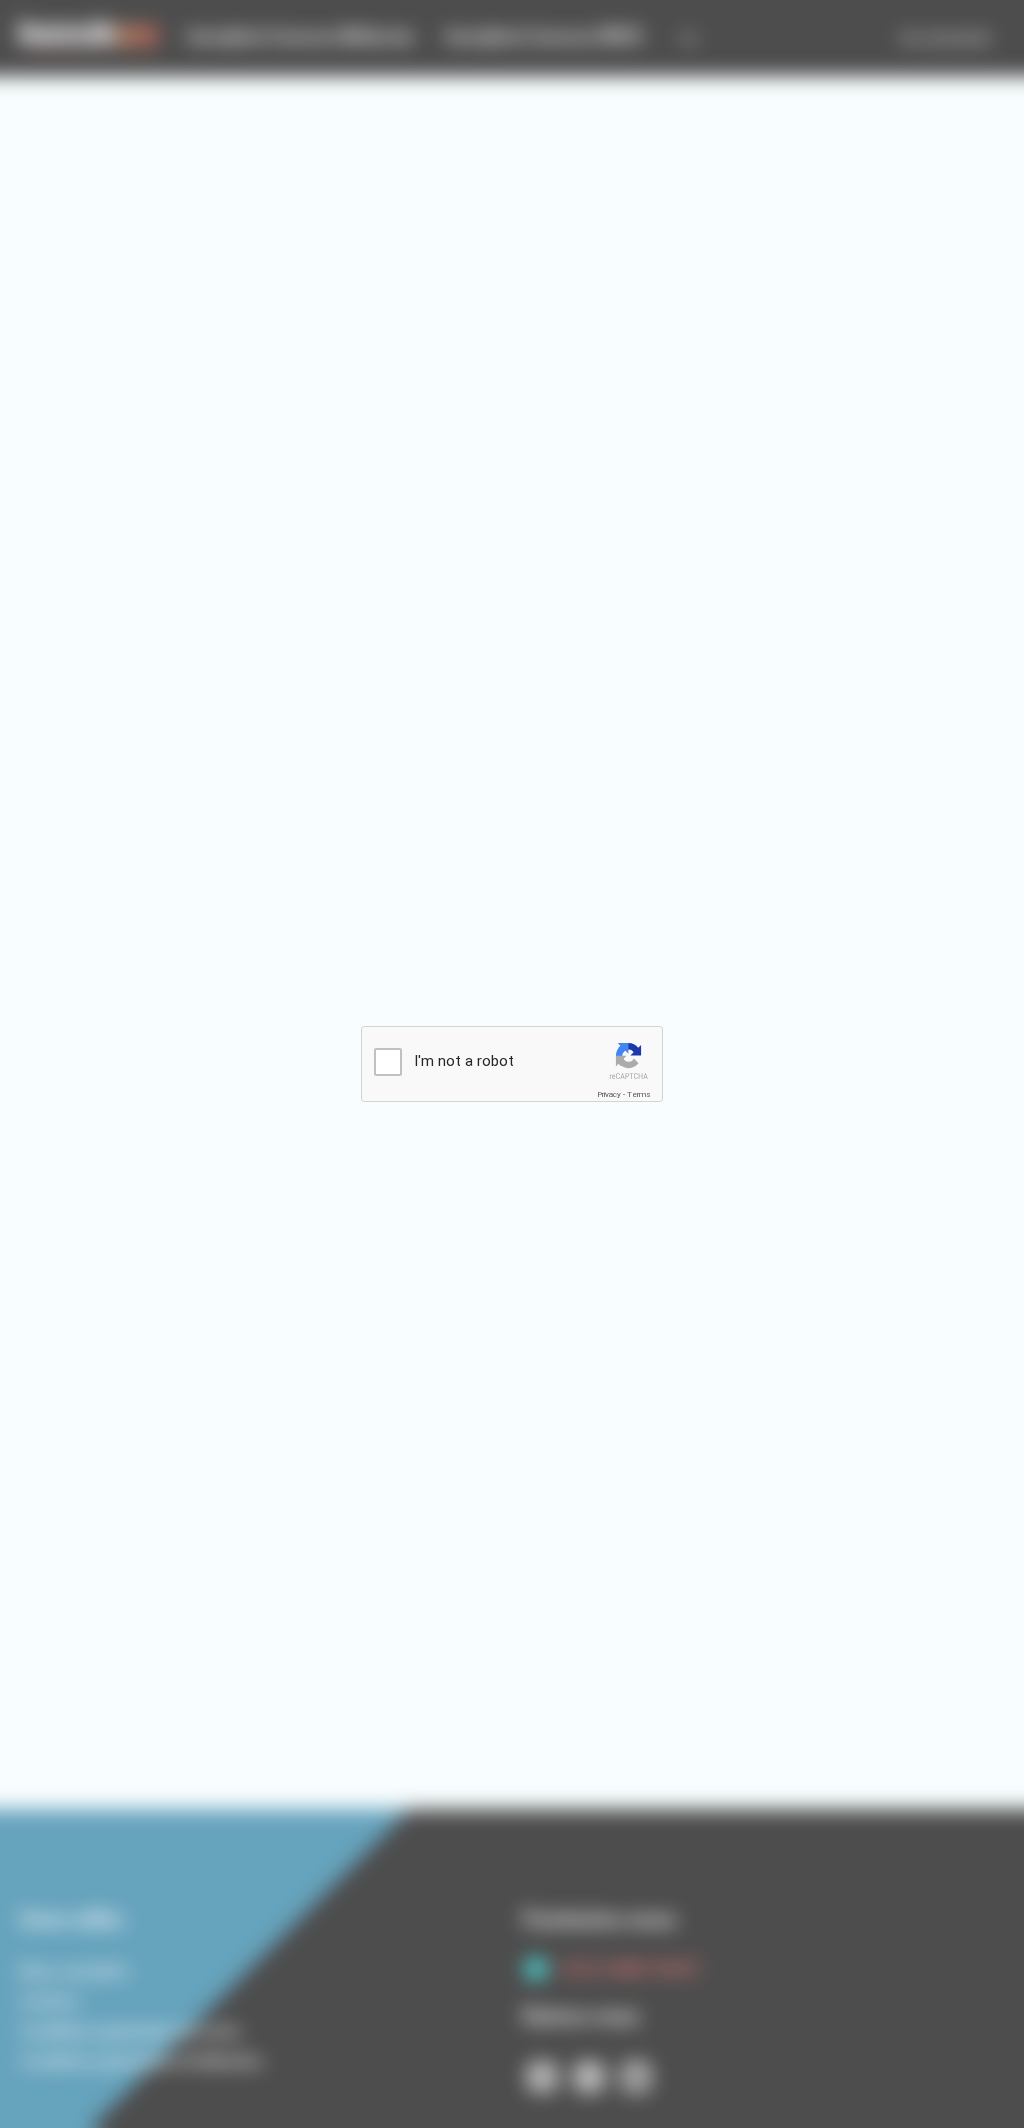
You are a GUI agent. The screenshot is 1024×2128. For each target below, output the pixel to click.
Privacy (609, 1094)
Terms (639, 1094)
